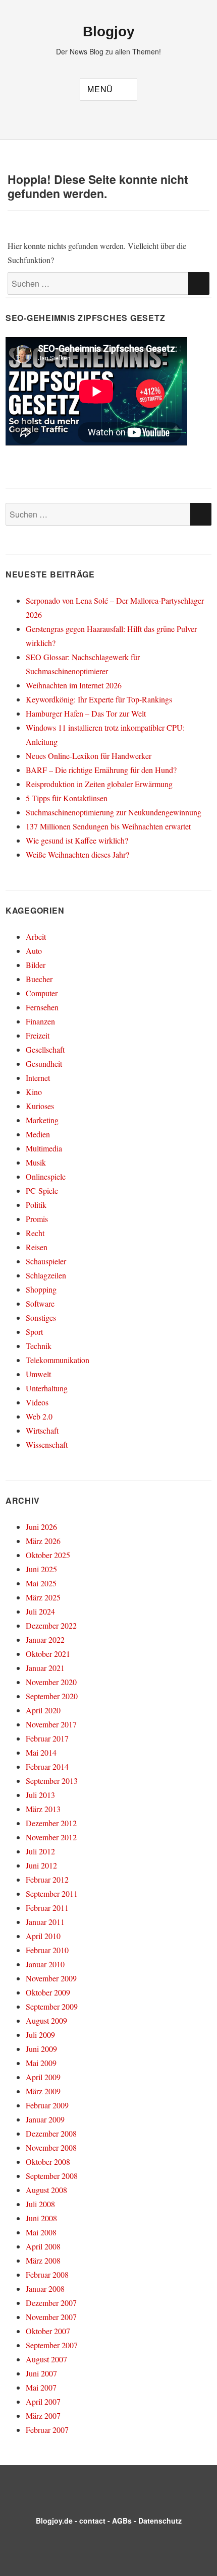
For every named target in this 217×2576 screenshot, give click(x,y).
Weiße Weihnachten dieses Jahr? (77, 854)
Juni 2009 (41, 2049)
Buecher (39, 979)
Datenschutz (160, 2521)
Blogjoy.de (54, 2521)
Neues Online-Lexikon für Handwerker (89, 756)
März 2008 (43, 2260)
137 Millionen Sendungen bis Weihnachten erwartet (108, 826)
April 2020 (43, 1710)
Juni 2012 (41, 1865)
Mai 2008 (41, 2232)
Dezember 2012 (51, 1823)
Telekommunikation (58, 1360)
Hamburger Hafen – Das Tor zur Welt (86, 713)
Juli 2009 (40, 2035)
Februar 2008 (47, 2274)
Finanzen (40, 1021)
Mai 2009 (41, 2063)
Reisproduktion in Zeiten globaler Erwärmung (99, 784)
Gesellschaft (45, 1049)
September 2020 (52, 1696)
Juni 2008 (41, 2218)
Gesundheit (44, 1064)
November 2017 (51, 1724)
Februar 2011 (47, 1908)
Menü (100, 89)
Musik (36, 1162)
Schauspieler (46, 1261)
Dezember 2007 (51, 2303)
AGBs (122, 2521)
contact (92, 2521)
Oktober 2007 (48, 2331)
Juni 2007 (41, 2373)
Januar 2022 (45, 1639)
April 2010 (43, 1936)
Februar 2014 (47, 1766)
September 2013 (52, 1781)
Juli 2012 (40, 1851)
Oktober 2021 (48, 1654)
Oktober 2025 (48, 1555)
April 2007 (43, 2401)
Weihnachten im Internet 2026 (74, 685)
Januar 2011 (45, 1922)
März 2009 (43, 2091)
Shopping (41, 1289)
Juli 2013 (40, 1795)
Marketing (42, 1120)
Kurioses (40, 1106)
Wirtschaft (42, 1430)
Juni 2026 (41, 1527)
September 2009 (52, 2006)
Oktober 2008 (48, 2162)
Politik (36, 1205)
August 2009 (46, 2020)
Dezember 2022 (51, 1625)
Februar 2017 (47, 1738)
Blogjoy (109, 31)
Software (40, 1303)
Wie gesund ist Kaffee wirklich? (77, 840)
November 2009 (51, 1978)
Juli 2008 (40, 2204)
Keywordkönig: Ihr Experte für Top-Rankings (99, 699)
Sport (34, 1332)
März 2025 (43, 1597)
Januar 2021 (45, 1668)
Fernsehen (42, 1007)
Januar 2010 (45, 1964)
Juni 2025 (41, 1569)
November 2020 (51, 1682)
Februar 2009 (47, 2105)
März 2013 (43, 1809)
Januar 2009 (45, 2119)
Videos (37, 1402)
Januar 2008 (45, 2289)
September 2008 (52, 2176)
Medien (38, 1134)
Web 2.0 (39, 1416)
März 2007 (43, 2416)
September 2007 (52, 2345)
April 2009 (43, 2077)
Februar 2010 (47, 1950)
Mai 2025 (41, 1583)
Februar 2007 (47, 2430)
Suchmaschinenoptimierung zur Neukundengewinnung (114, 812)
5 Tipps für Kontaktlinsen (67, 798)
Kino (34, 1092)
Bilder (36, 965)
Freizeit (38, 1035)
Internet (38, 1078)
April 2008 (43, 2246)
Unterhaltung (47, 1388)
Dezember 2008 (51, 2133)
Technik (39, 1346)
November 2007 (51, 2317)
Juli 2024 (40, 1611)
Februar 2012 (47, 1879)
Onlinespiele (46, 1176)
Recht (35, 1233)
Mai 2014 (41, 1752)
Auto (34, 951)
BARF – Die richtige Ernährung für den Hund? (101, 770)
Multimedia (44, 1148)
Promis (37, 1219)
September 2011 (52, 1893)
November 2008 (51, 2147)
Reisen (37, 1247)
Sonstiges (41, 1317)
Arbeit (36, 937)
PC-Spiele (42, 1190)
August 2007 (46, 2359)
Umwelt (38, 1374)
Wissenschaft (47, 1444)
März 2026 (43, 1541)
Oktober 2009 (48, 1992)
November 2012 (51, 1837)
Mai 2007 (41, 2387)
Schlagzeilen (46, 1275)
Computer (42, 993)
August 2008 (46, 2190)
